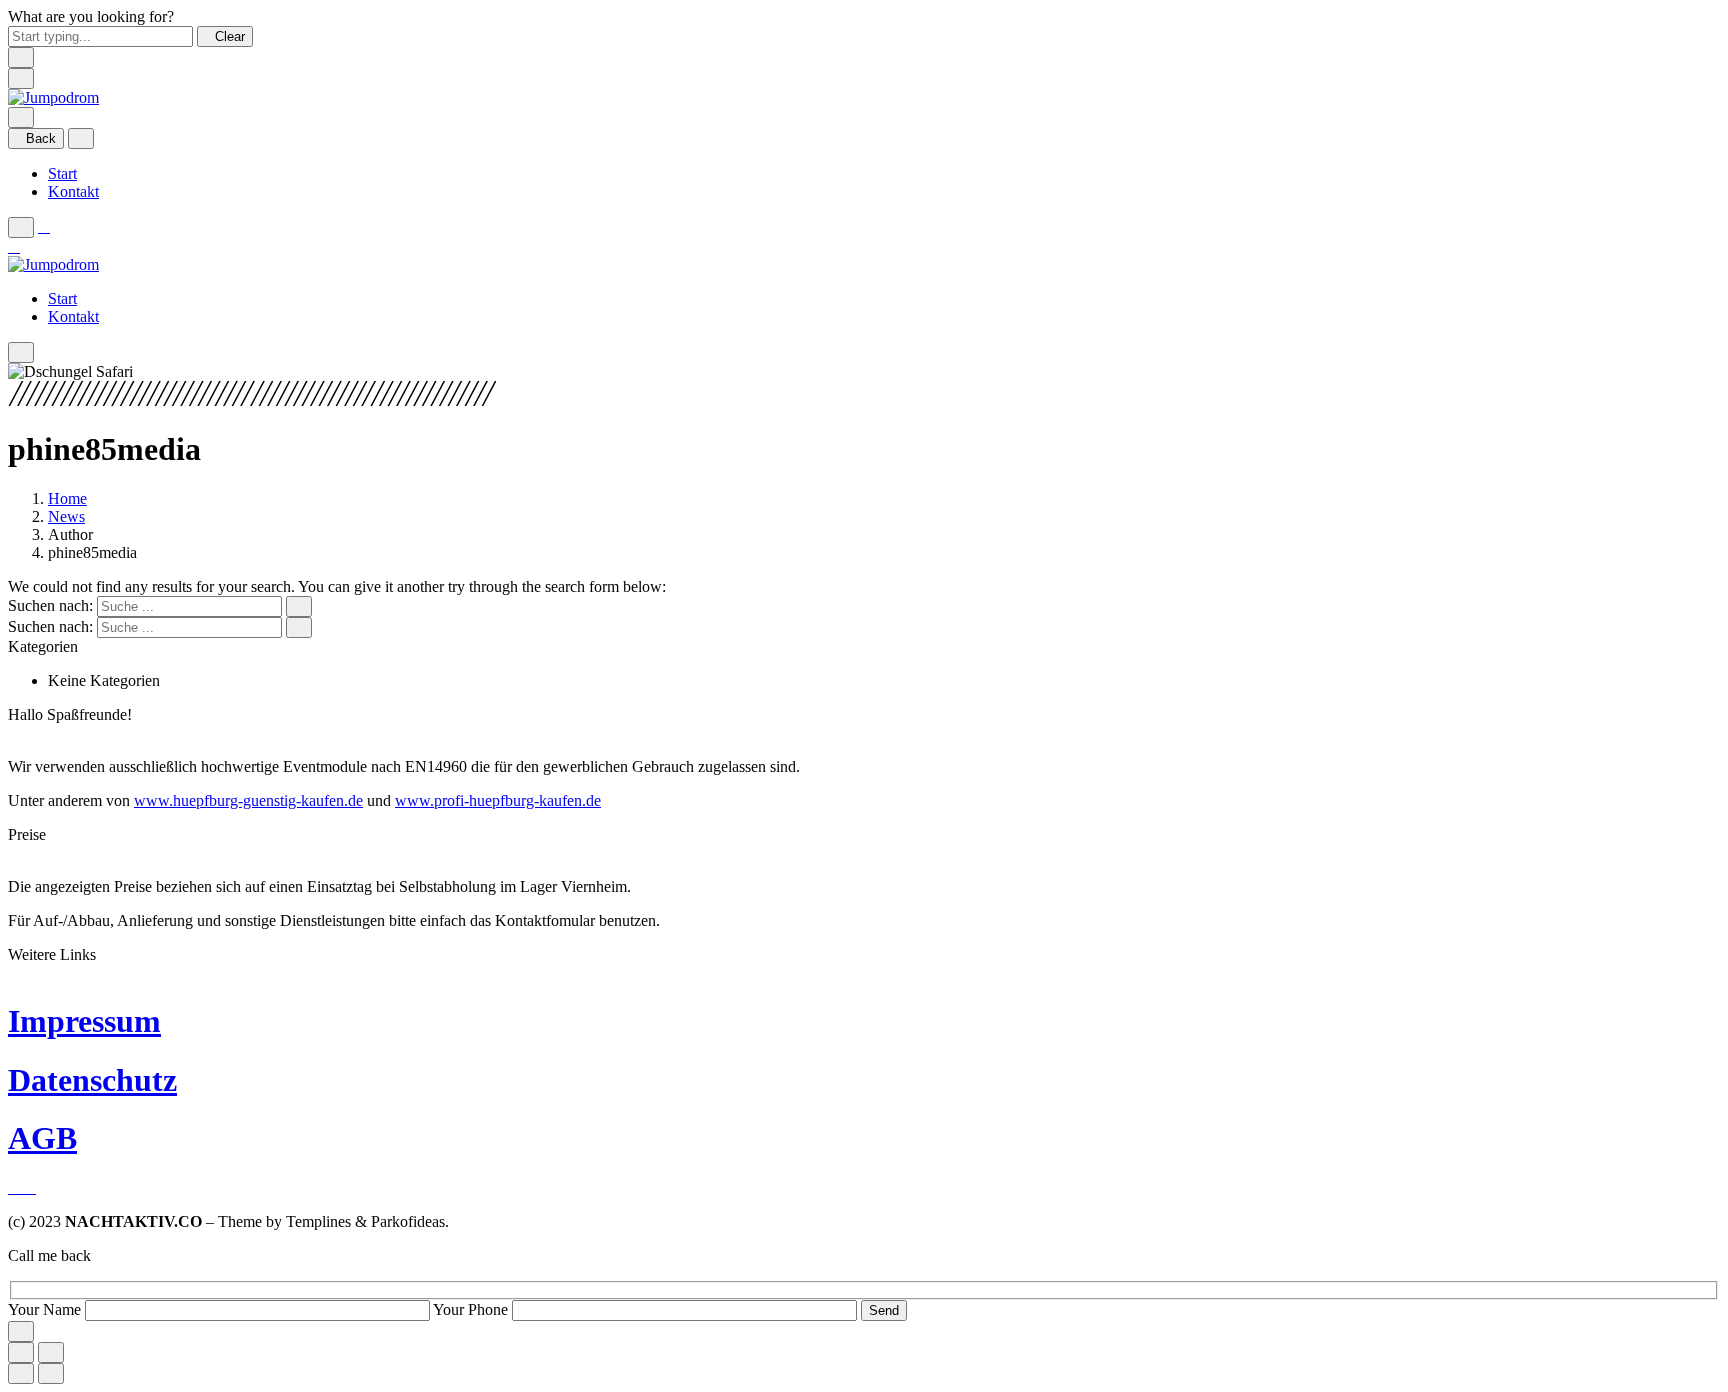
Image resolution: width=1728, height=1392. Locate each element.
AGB (42, 1138)
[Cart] (14, 246)
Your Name (46, 1309)
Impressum (84, 1021)
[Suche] (21, 117)
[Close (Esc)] (21, 1352)
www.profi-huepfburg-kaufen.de (498, 800)
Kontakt (73, 191)
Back (41, 138)
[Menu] (21, 78)
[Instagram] (30, 1187)
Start (62, 173)
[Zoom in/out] (51, 1352)
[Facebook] (16, 1187)
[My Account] (44, 226)
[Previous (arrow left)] (21, 1373)
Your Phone (472, 1309)
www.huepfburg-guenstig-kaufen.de (248, 800)
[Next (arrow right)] (51, 1373)
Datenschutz (92, 1080)
